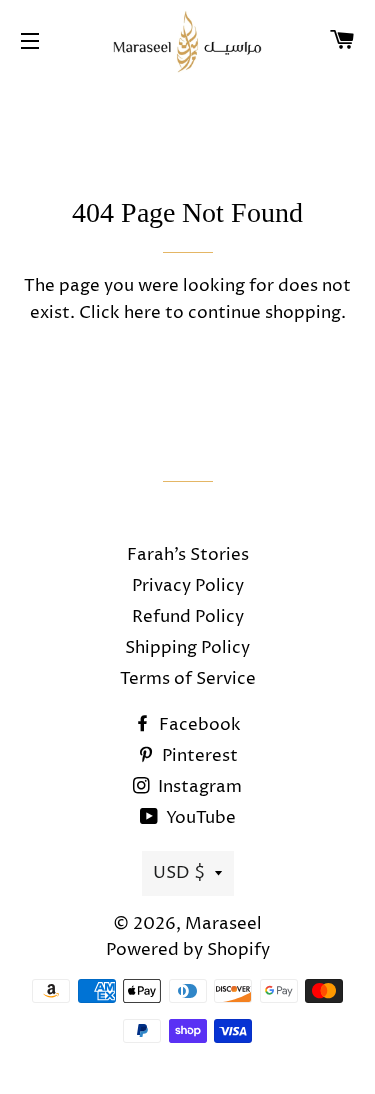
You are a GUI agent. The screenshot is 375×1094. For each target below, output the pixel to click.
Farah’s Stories (188, 555)
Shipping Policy (187, 648)
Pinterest (198, 756)
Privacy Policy (188, 586)
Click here (120, 313)
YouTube (199, 818)
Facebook (198, 725)
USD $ (179, 873)
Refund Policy (188, 617)
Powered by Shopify (188, 950)
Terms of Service (188, 679)
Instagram (198, 787)
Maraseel (223, 924)
